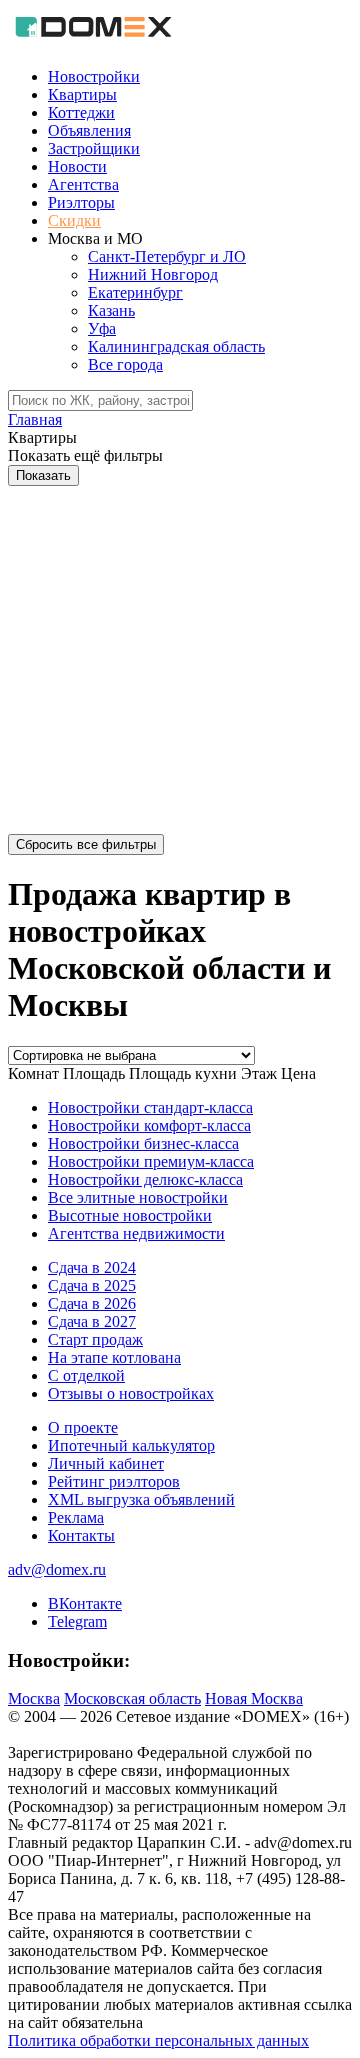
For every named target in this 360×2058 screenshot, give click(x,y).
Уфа (102, 328)
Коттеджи (81, 112)
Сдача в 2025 (92, 1285)
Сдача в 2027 (92, 1321)
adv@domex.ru (57, 1569)
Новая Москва (254, 1698)
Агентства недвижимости (136, 1233)
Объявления (89, 130)
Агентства (83, 184)
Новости (77, 166)
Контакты (81, 1535)
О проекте (83, 1427)
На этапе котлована (114, 1357)
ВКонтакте (85, 1603)
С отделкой (86, 1375)
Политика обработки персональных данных (158, 2040)
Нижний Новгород (153, 274)
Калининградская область (176, 346)
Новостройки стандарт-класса (150, 1107)
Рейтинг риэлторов (114, 1481)
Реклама (76, 1517)
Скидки (74, 220)
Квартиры (82, 94)
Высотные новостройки (130, 1215)
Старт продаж (95, 1339)
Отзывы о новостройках (131, 1393)
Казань (111, 310)
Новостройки (94, 76)
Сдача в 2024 (92, 1267)
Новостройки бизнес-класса (143, 1143)
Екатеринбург (135, 292)
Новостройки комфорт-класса (149, 1125)
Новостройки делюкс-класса (145, 1179)
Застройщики (94, 148)
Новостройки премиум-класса (151, 1161)
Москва (34, 1698)
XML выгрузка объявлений (141, 1499)
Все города (125, 364)
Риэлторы (81, 202)
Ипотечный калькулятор (131, 1445)
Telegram (77, 1621)
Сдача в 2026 (92, 1303)
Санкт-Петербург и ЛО (167, 256)
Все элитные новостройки (138, 1197)
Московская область (132, 1698)
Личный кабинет (106, 1463)
